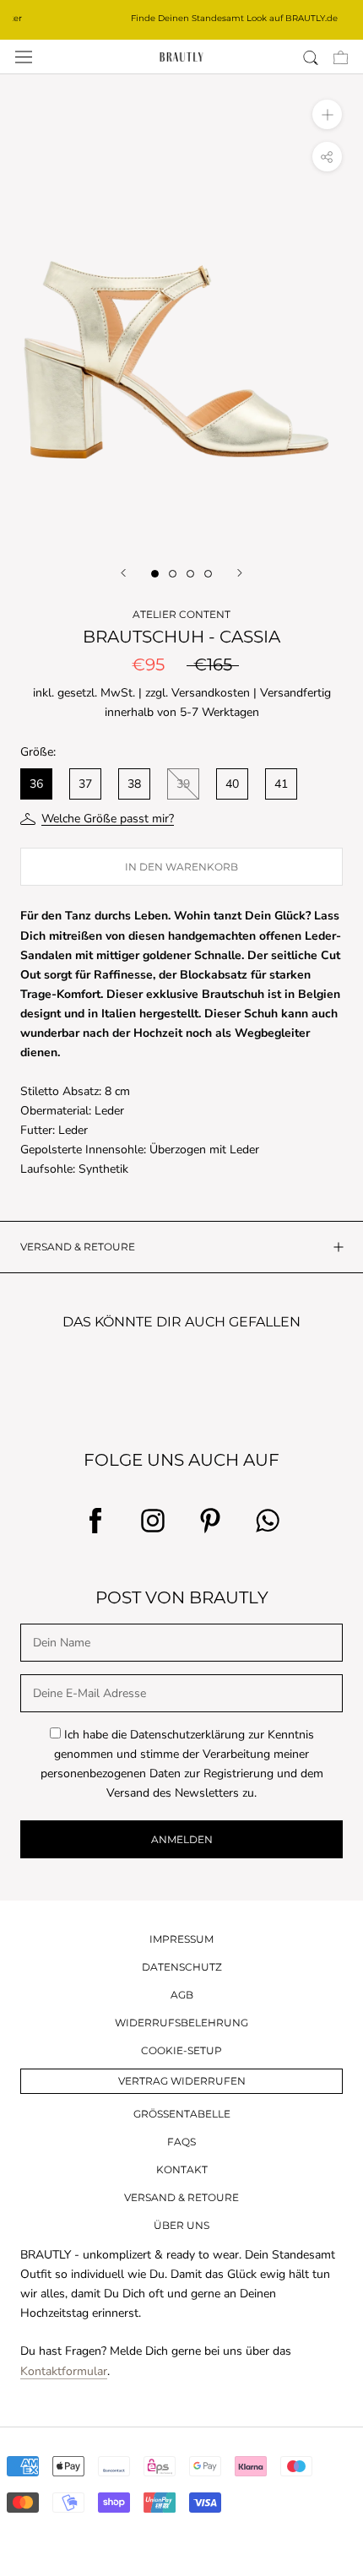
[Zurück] (123, 573)
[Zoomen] (327, 114)
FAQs (181, 2142)
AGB (182, 1995)
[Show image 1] (155, 574)
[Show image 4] (208, 574)
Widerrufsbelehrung (181, 2023)
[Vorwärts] (240, 573)
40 (232, 784)
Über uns (181, 2225)
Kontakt (182, 2169)
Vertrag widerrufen (182, 2081)
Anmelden (182, 1839)
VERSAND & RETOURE (78, 1247)
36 (36, 784)
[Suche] (311, 57)
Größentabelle (182, 2114)
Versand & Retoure (181, 2197)
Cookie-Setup (181, 2050)
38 (134, 784)
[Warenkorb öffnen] (341, 57)
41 (281, 784)
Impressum (181, 1939)
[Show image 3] (190, 574)
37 (85, 784)
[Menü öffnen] (24, 57)
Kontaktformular (64, 2371)
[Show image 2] (173, 574)
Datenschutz (182, 1967)
